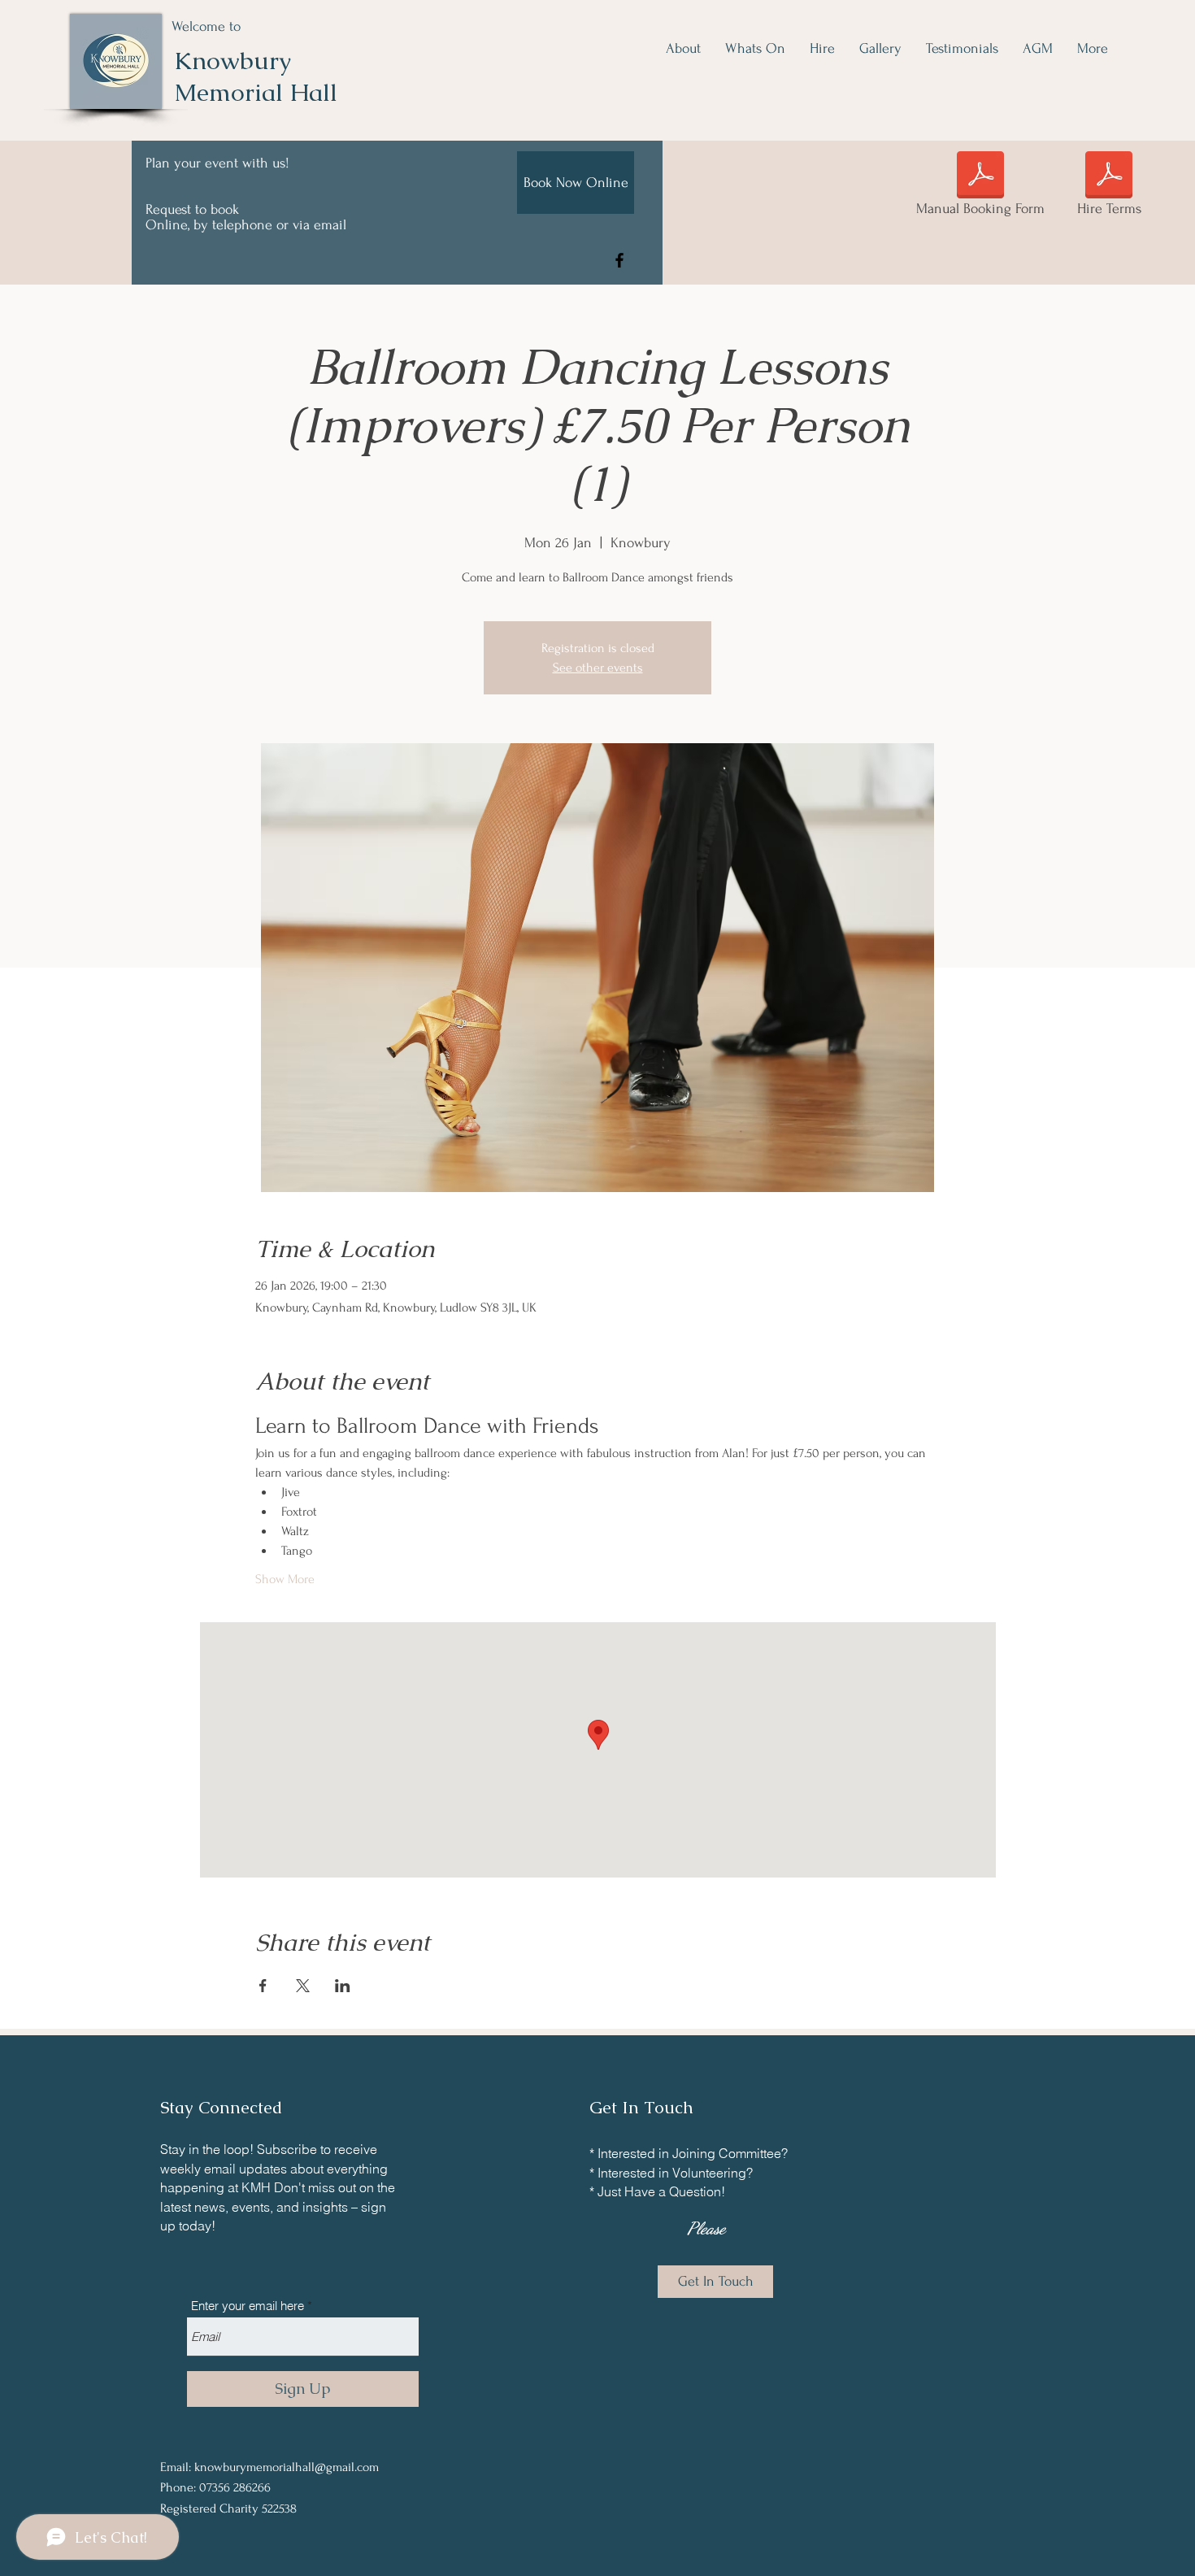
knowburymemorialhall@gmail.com (287, 2467)
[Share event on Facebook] (263, 1986)
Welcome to (206, 26)
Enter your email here (248, 2306)
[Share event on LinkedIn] (343, 1986)
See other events (598, 668)
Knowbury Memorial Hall (256, 76)
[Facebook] (619, 260)
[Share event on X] (303, 1986)
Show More (285, 1579)
